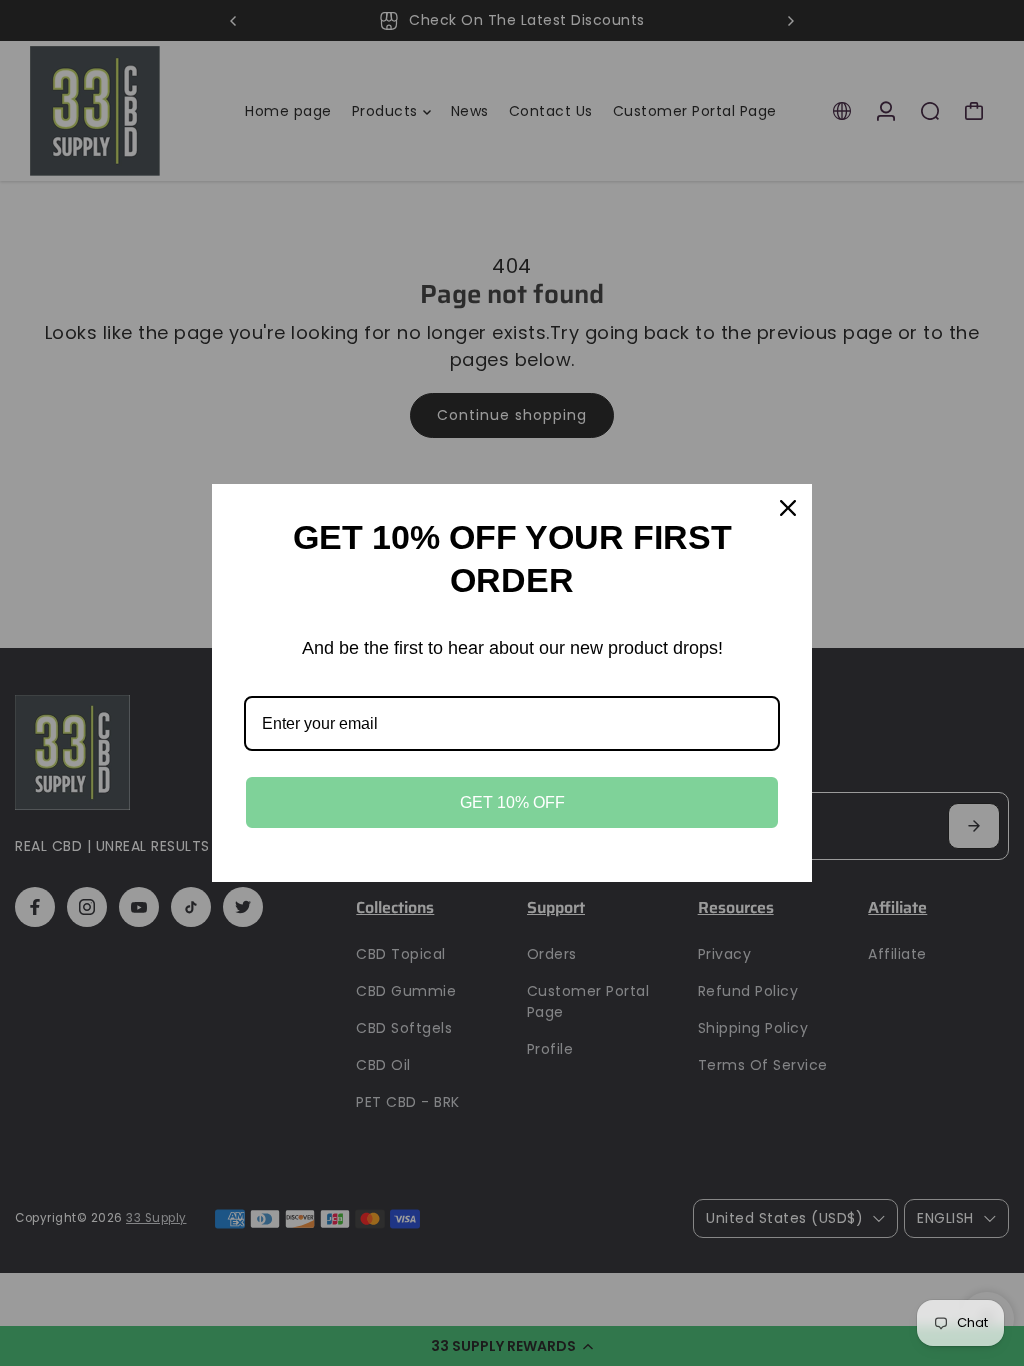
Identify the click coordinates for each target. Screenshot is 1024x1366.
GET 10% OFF (512, 802)
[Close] (788, 508)
